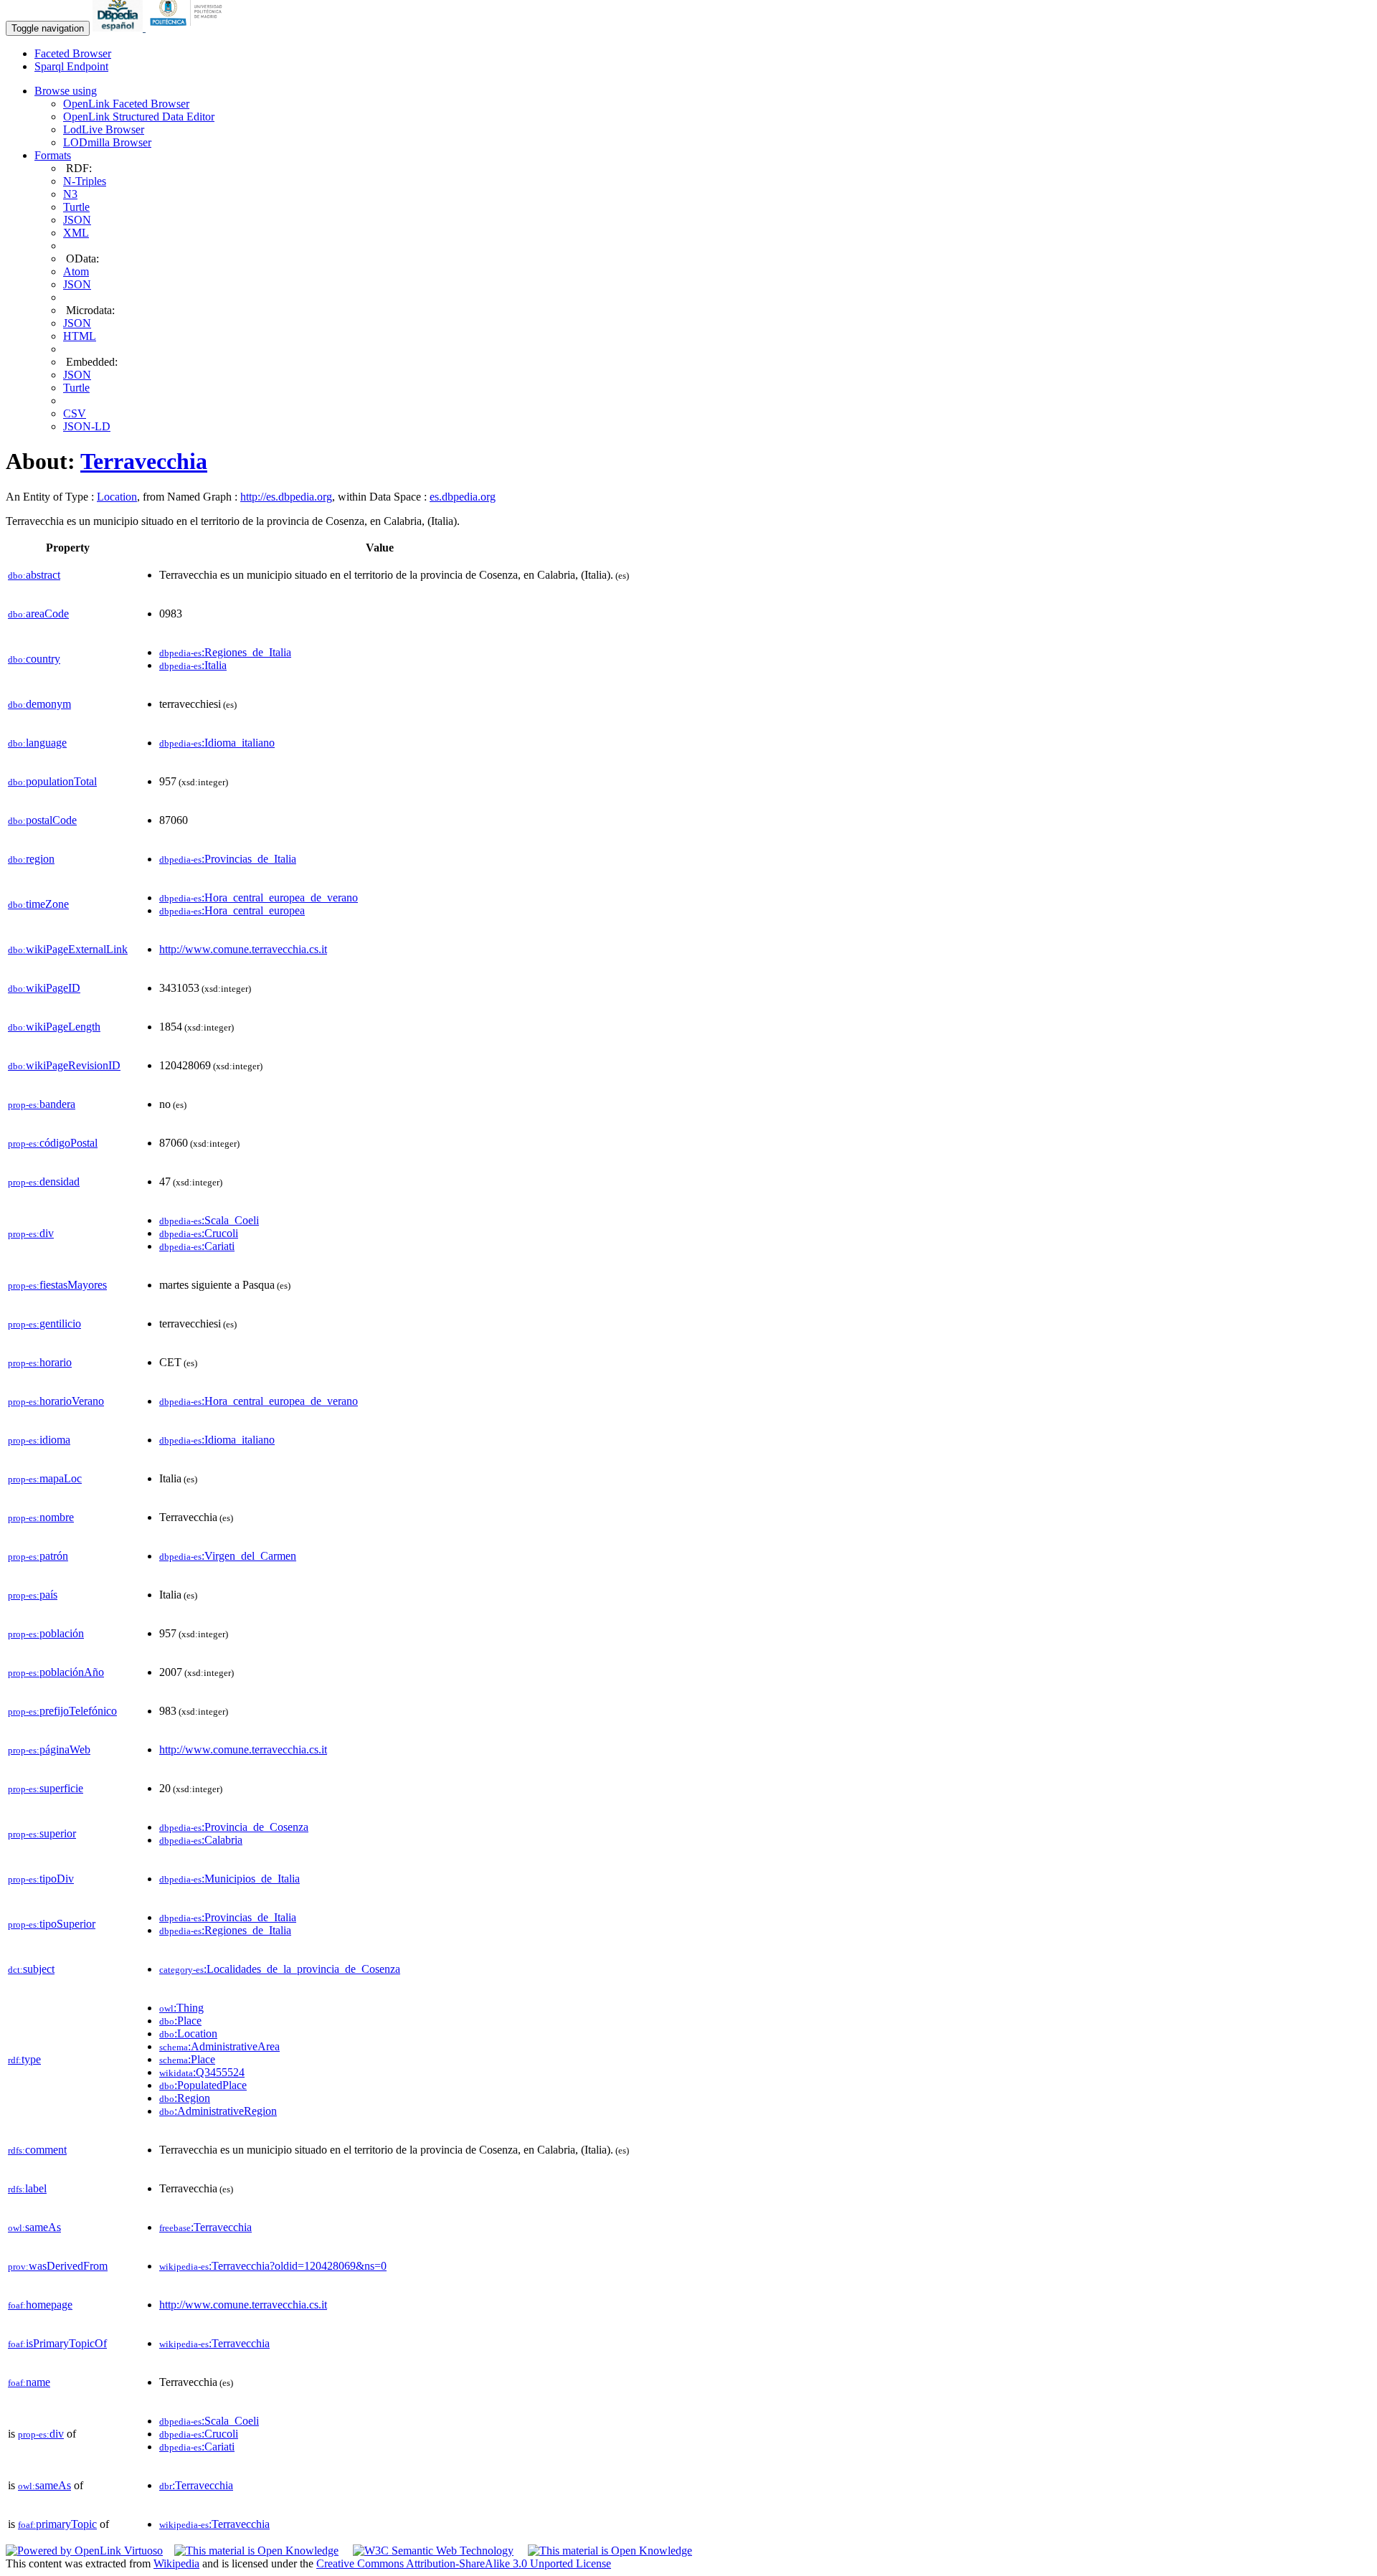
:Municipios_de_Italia (229, 1879)
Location (117, 497)
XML (76, 233)
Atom (76, 271)
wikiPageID (44, 988)
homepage (40, 2305)
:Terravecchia (205, 2227)
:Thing (181, 2008)
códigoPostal (53, 1143)
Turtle (76, 207)
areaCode (38, 614)
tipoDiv (41, 1879)
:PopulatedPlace (203, 2085)
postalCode (42, 820)
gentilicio (44, 1323)
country (34, 659)
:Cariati (197, 1246)
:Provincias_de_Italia (228, 859)
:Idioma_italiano (217, 743)
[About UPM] (189, 28)
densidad (44, 1182)
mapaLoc (45, 1478)
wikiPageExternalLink (68, 949)
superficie (46, 1788)
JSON (77, 220)
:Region (185, 2098)
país (33, 1595)
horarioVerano (56, 1401)
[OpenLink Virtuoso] (84, 2551)
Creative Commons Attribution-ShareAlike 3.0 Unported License (464, 2563)
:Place (180, 2021)
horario (40, 1362)
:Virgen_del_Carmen (228, 1556)
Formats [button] (53, 155)
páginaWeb (49, 1749)
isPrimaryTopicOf (57, 2343)
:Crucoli (199, 1233)
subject (31, 1969)
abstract (34, 575)
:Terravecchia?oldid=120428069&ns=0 (273, 2266)
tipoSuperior (52, 1924)
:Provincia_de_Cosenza (234, 1827)
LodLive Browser (104, 129)
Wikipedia (176, 2563)
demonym (39, 704)
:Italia (193, 665)
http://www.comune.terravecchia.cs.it (243, 949)
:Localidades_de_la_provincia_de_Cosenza (280, 1969)
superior (42, 1833)
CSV (75, 413)
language (37, 743)
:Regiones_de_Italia (225, 652)
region (31, 859)
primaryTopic (57, 2524)
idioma (39, 1440)
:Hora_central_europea (232, 910)
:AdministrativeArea (219, 2046)
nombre (41, 1517)
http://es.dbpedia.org (286, 497)
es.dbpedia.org (463, 497)
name (29, 2382)
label (27, 2188)
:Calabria (201, 1840)
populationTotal (52, 781)
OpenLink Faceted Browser (126, 104)
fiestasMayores (57, 1285)
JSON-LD (87, 426)
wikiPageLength (54, 1027)
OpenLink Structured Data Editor (139, 117)
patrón (38, 1556)
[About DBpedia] (119, 28)
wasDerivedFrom (58, 2266)
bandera (42, 1104)
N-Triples (85, 181)
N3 (70, 194)
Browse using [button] (66, 91)
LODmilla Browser (107, 142)
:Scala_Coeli (209, 1220)
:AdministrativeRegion (218, 2111)
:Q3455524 (202, 2072)
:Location (188, 2033)
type (24, 2059)
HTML (80, 336)
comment (37, 2150)
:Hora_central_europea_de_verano (259, 898)
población (46, 1633)
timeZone (38, 904)
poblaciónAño (56, 1672)
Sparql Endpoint (71, 66)
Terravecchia (144, 461)
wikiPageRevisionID (64, 1065)
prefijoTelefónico (62, 1711)
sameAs (34, 2227)
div (31, 1233)
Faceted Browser (73, 53)
